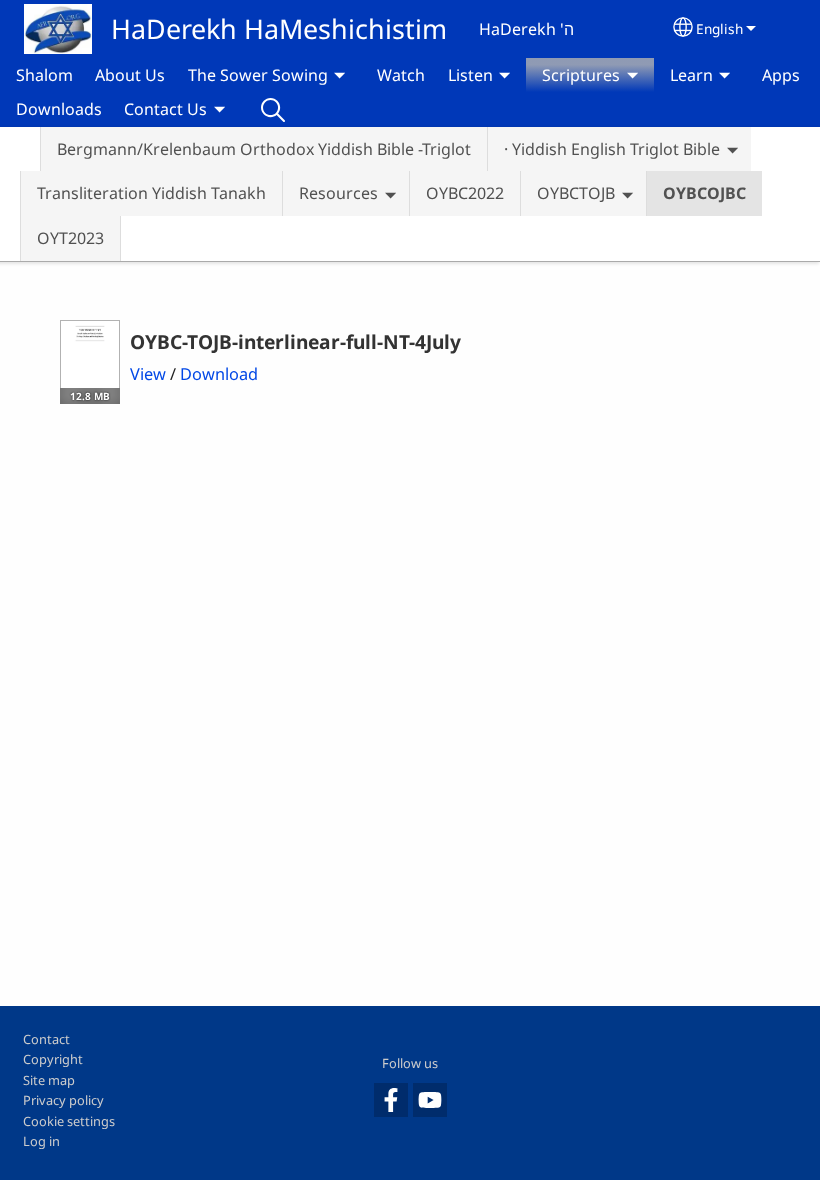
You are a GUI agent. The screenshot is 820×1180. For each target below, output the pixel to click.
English (719, 28)
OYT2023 (70, 238)
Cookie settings (69, 1121)
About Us (130, 75)
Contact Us (165, 109)
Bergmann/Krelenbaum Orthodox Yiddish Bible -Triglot (264, 149)
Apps (781, 75)
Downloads (59, 109)
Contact (46, 1039)
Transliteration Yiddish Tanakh (151, 193)
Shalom (44, 75)
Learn (691, 75)
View (148, 374)
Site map (49, 1080)
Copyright (53, 1059)
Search (273, 109)
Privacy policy (63, 1100)
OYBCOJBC (704, 193)
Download (219, 374)
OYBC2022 (465, 193)
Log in (41, 1141)
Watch (401, 75)
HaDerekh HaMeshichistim (279, 28)
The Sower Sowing (258, 75)
